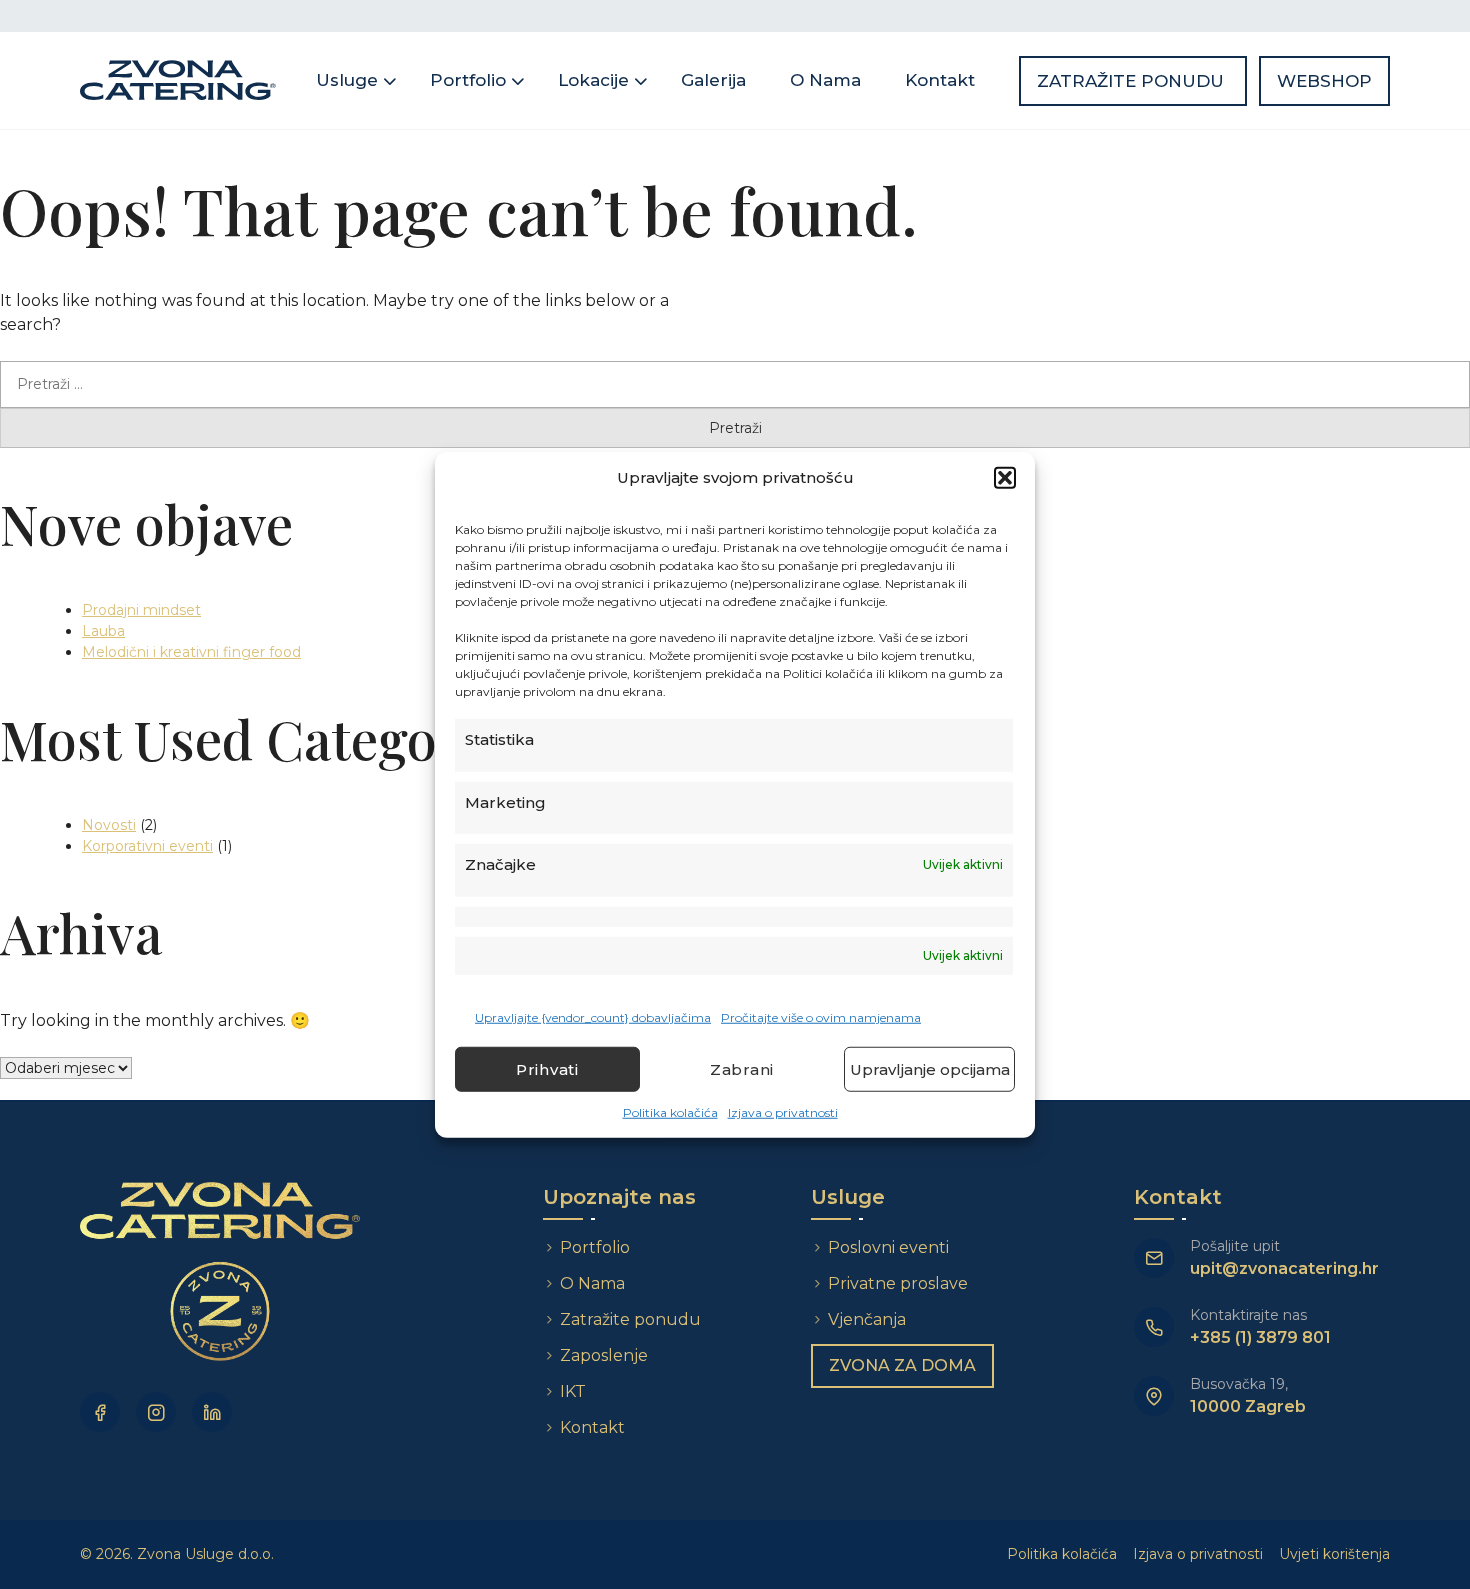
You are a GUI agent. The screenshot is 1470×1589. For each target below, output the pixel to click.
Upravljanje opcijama (930, 1068)
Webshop (1324, 81)
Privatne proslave (898, 1283)
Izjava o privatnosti (783, 1112)
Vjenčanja (867, 1319)
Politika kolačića (670, 1112)
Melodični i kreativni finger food (191, 652)
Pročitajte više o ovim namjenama (821, 1017)
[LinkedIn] (212, 1412)
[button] (1005, 478)
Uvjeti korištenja (1334, 1554)
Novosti (109, 825)
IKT (573, 1391)
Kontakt (940, 80)
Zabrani (742, 1068)
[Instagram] (156, 1412)
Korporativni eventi (147, 846)
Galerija (713, 80)
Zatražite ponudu (1133, 81)
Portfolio (468, 80)
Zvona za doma (902, 1365)
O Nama (825, 80)
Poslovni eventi (888, 1247)
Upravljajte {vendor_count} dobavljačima (593, 1017)
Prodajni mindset (141, 610)
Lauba (103, 631)
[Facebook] (100, 1412)
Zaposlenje (604, 1355)
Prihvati (547, 1068)
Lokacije (593, 80)
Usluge (347, 80)
